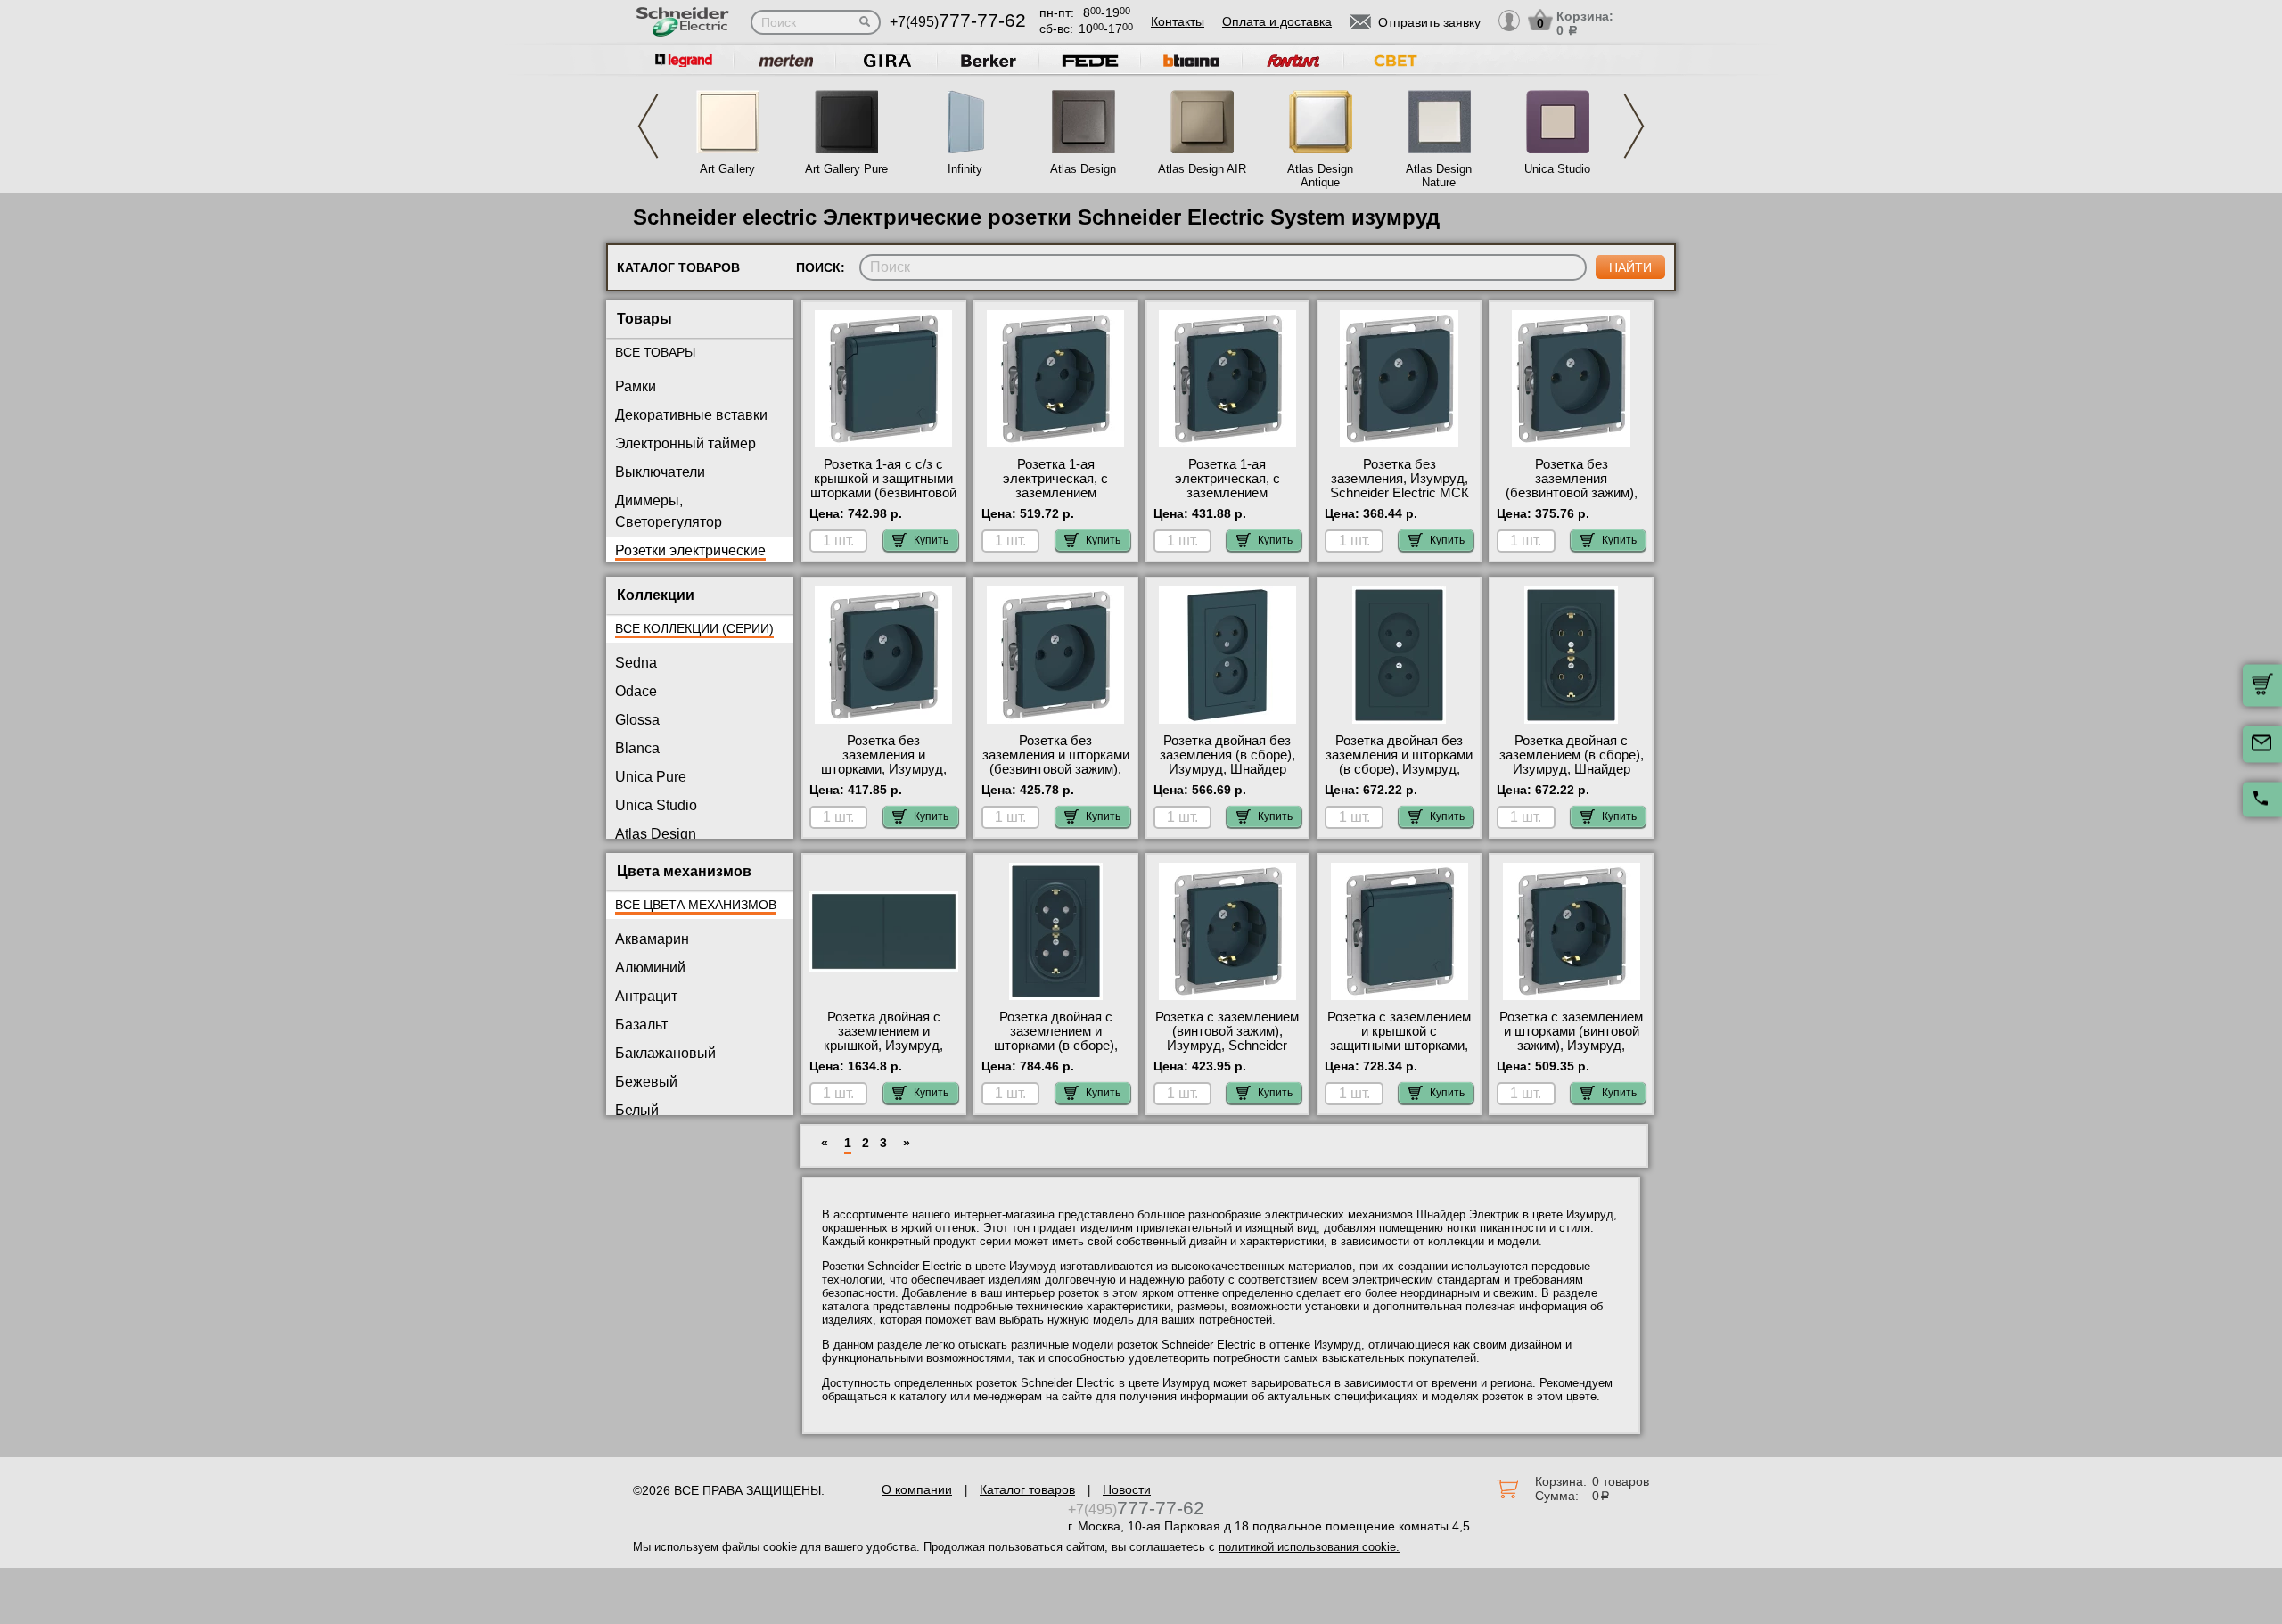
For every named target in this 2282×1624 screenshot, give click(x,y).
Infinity (965, 169)
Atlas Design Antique (1320, 176)
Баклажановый (665, 1053)
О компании (917, 1489)
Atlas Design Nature (1439, 176)
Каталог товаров (1027, 1489)
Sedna (636, 663)
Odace (636, 691)
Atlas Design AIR (1202, 169)
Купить (931, 540)
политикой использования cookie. (1309, 1547)
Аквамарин (652, 939)
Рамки (636, 386)
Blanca (637, 748)
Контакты (1178, 21)
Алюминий (650, 968)
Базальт (641, 1025)
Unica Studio (1557, 169)
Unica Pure (651, 777)
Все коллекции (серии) (694, 628)
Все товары (655, 352)
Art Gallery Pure (846, 169)
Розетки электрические (690, 550)
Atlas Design (1083, 169)
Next (1634, 126)
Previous (648, 126)
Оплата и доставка (1277, 21)
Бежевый (646, 1082)
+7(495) (958, 22)
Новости (1127, 1489)
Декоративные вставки (691, 415)
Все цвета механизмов (696, 905)
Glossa (637, 720)
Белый (637, 1110)
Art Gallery (727, 169)
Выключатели (660, 472)
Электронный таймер (685, 443)
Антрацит (646, 996)
